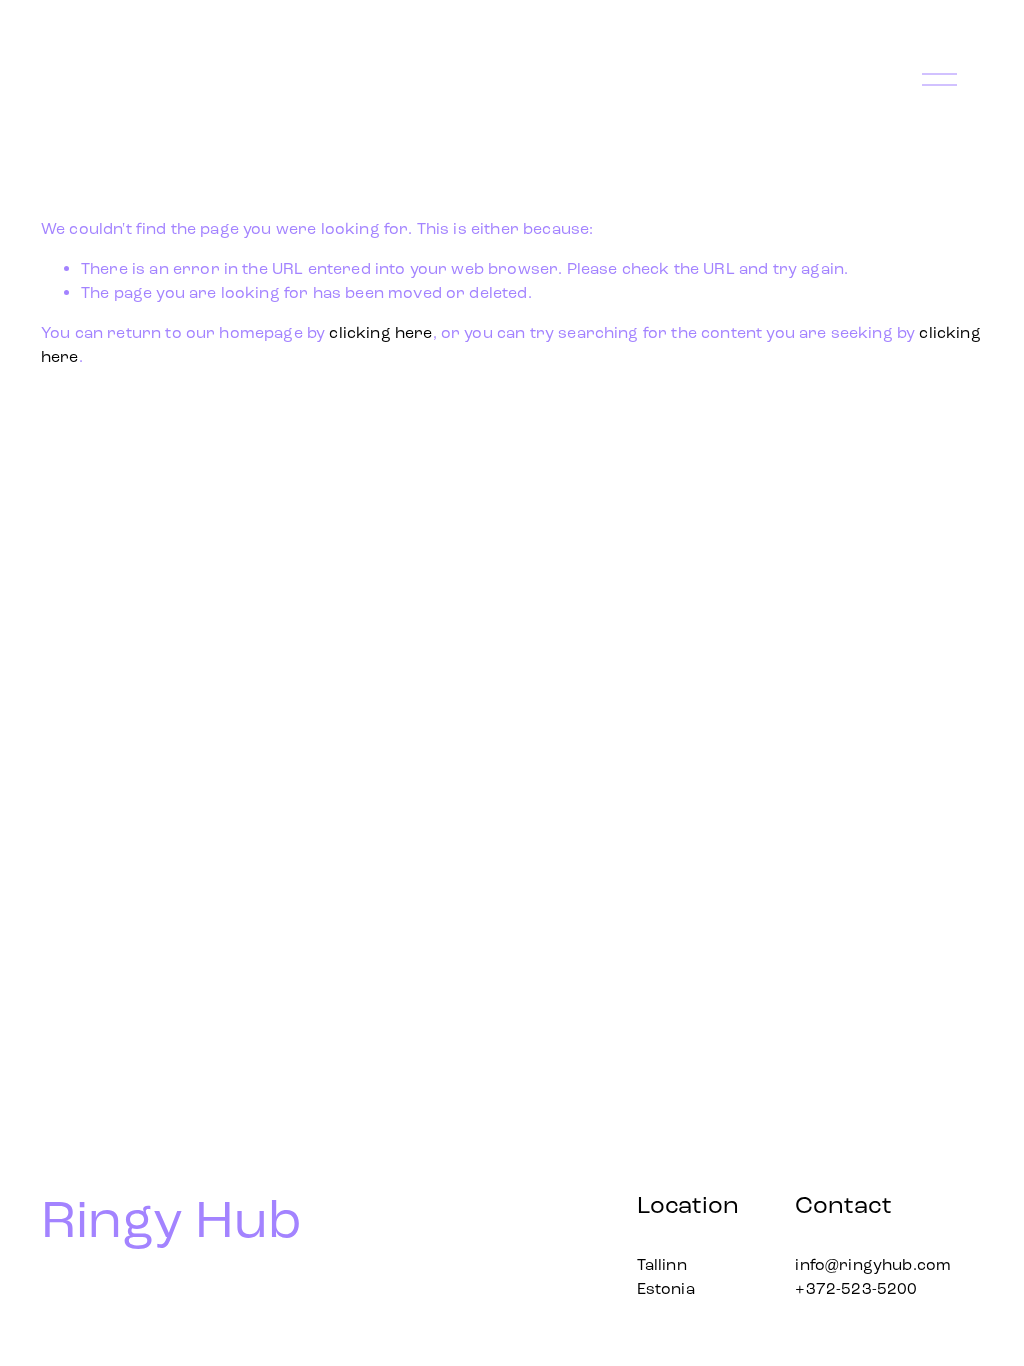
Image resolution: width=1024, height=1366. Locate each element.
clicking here (380, 332)
